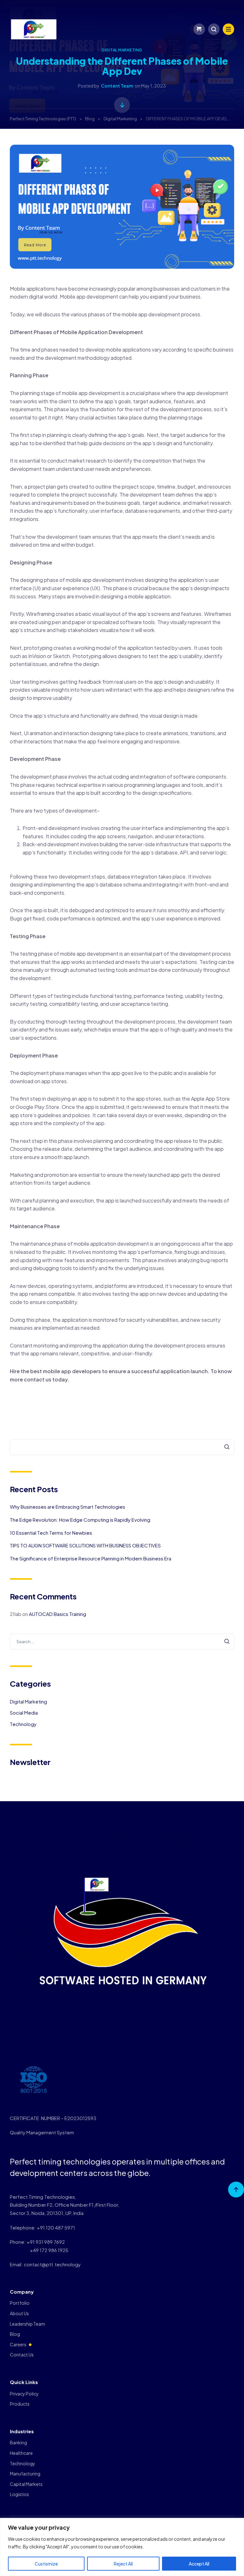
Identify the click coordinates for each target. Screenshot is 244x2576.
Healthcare (21, 2453)
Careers (18, 2344)
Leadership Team (27, 2324)
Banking (18, 2442)
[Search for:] (122, 1641)
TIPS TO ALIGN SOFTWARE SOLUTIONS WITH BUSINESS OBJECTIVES (85, 1545)
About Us (19, 2313)
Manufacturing (25, 2474)
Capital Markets (26, 2484)
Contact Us (22, 2355)
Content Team (117, 86)
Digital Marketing (122, 50)
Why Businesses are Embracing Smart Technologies (68, 1507)
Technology (23, 1724)
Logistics (19, 2494)
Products (20, 2404)
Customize (46, 2564)
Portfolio (20, 2303)
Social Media (24, 1713)
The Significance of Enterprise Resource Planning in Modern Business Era (91, 1558)
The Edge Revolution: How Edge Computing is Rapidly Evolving (80, 1520)
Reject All (123, 2564)
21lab (16, 1614)
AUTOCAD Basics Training (58, 1614)
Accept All (199, 2564)
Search (223, 1447)
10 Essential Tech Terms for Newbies (51, 1533)
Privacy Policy (24, 2394)
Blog (15, 2334)
